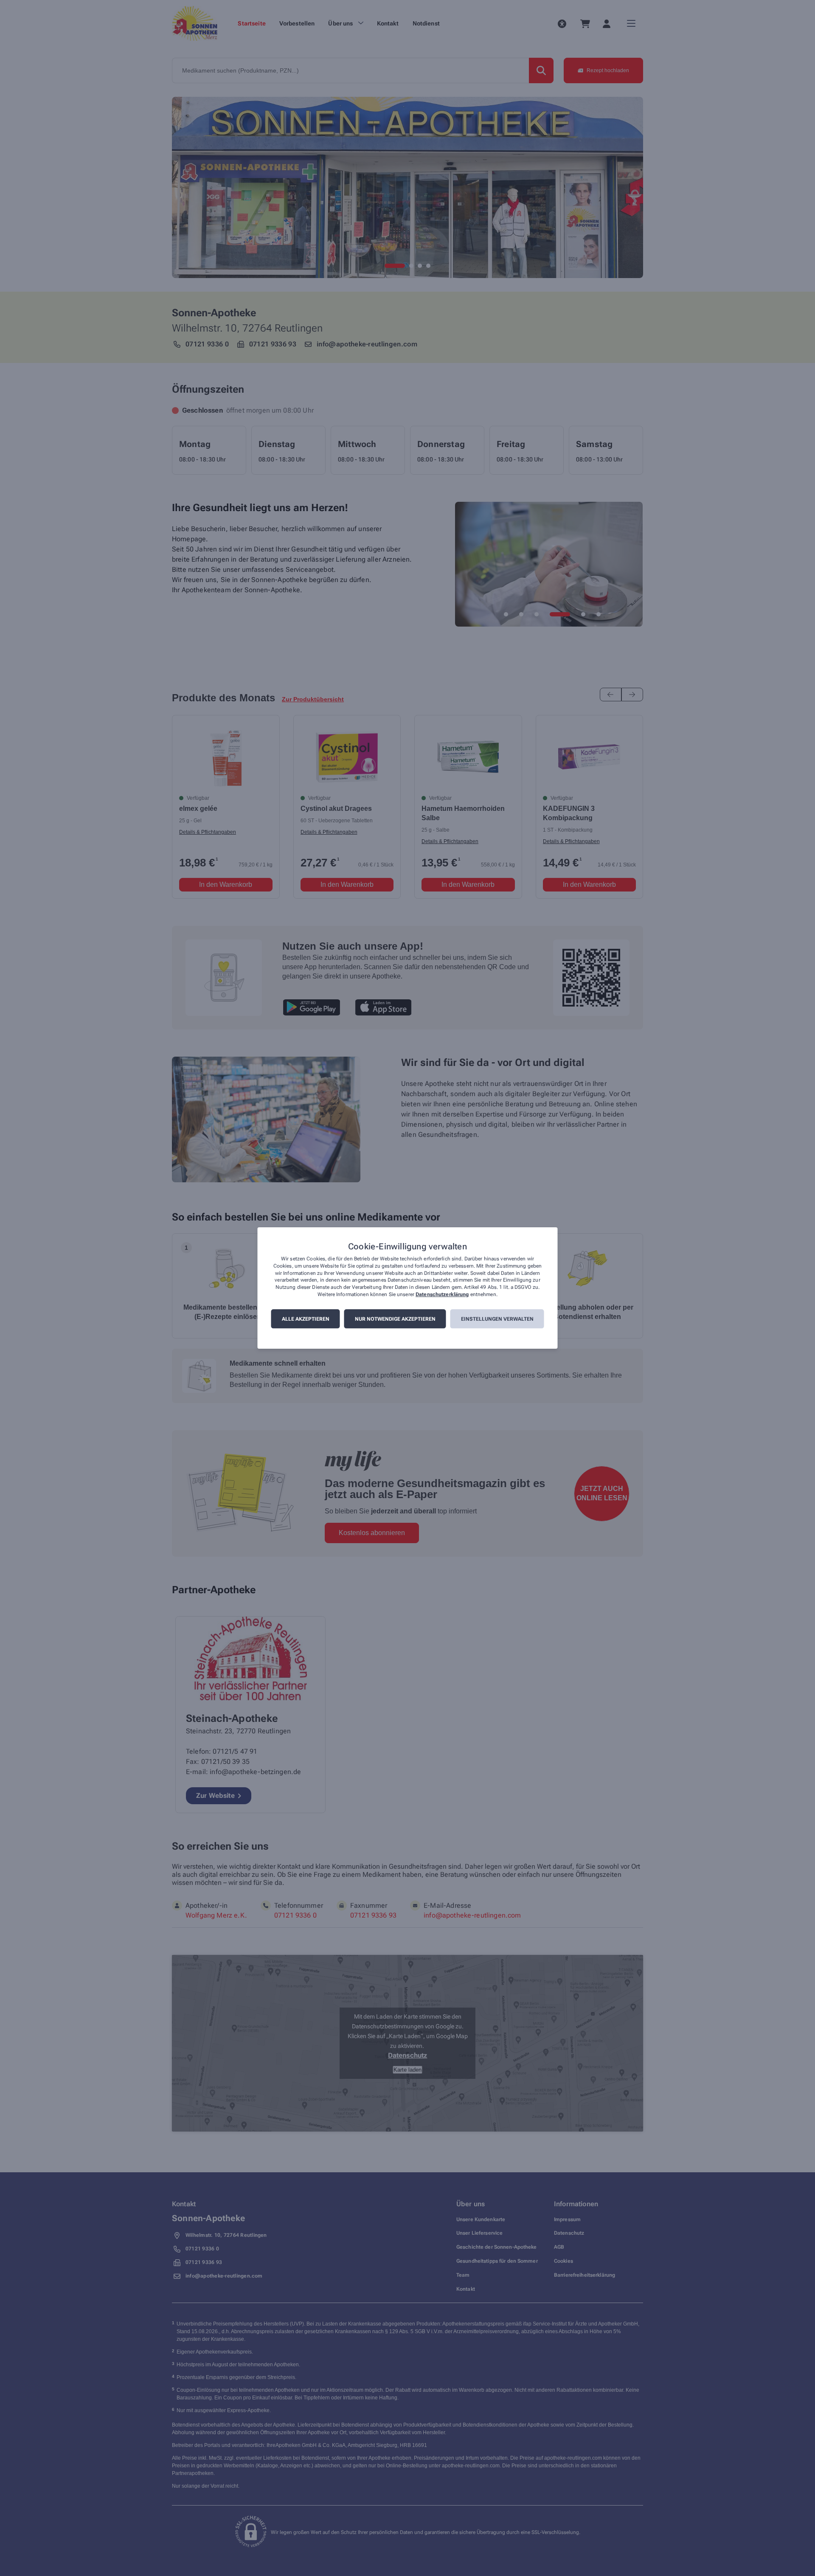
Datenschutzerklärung (442, 1294)
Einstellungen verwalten (497, 1319)
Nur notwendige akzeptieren (395, 1319)
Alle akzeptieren (306, 1319)
